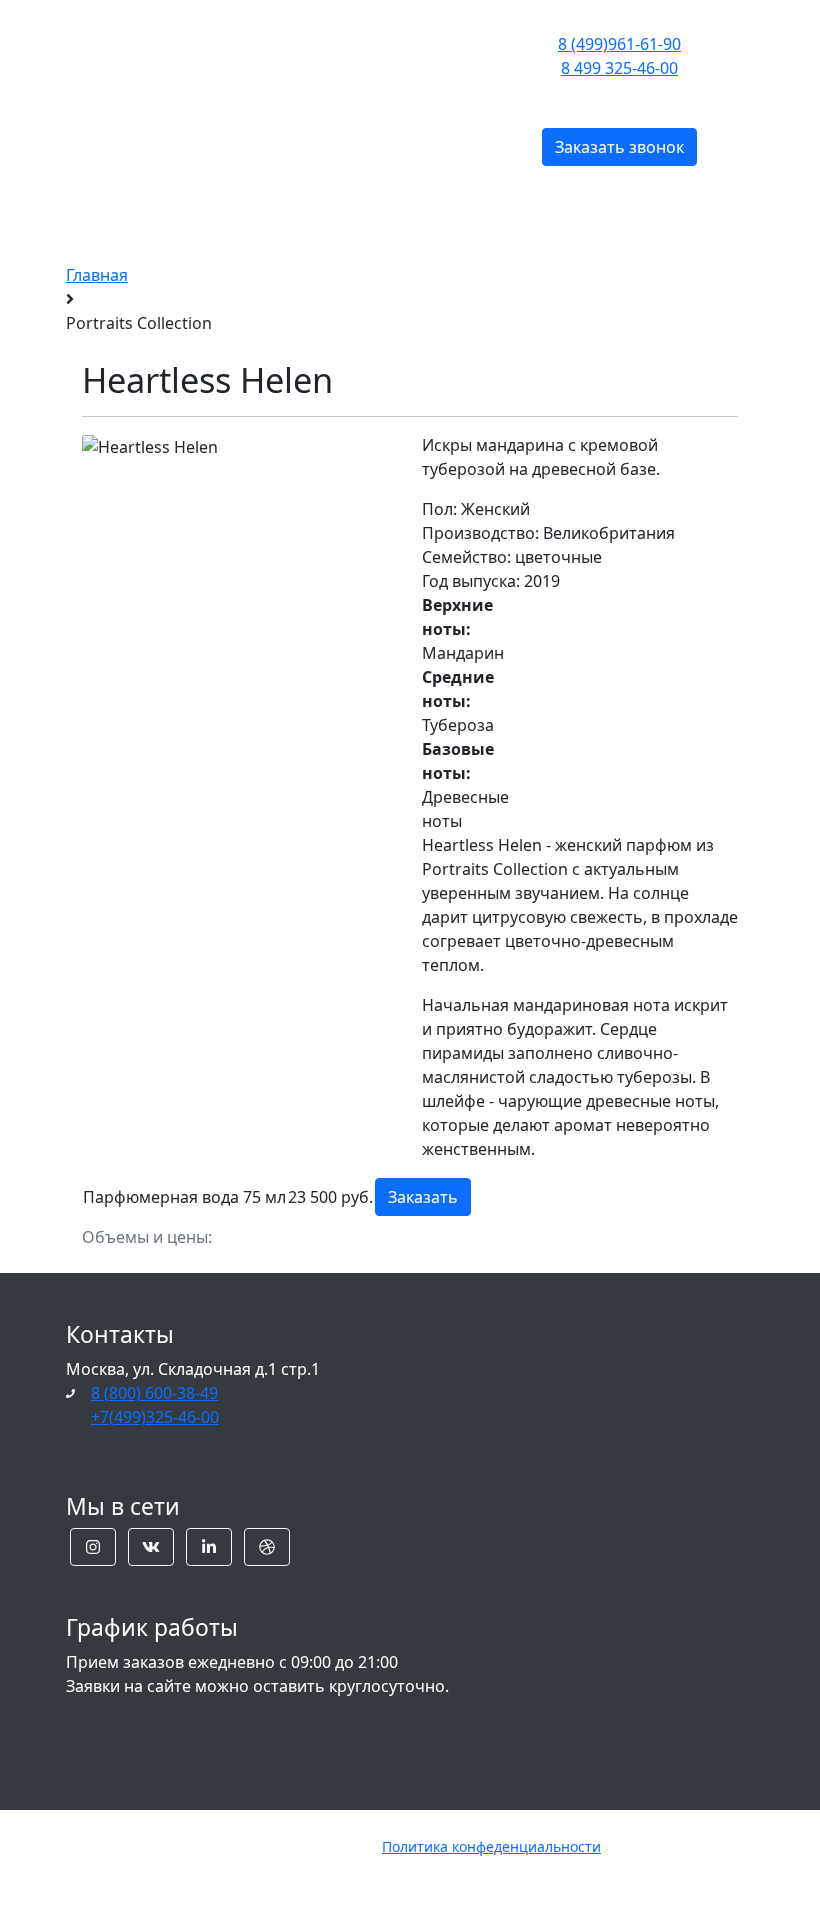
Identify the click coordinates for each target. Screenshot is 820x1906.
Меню (274, 86)
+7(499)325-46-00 (155, 1417)
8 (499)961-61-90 (619, 44)
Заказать (423, 1197)
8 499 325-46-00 (619, 68)
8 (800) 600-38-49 (154, 1393)
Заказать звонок (619, 147)
